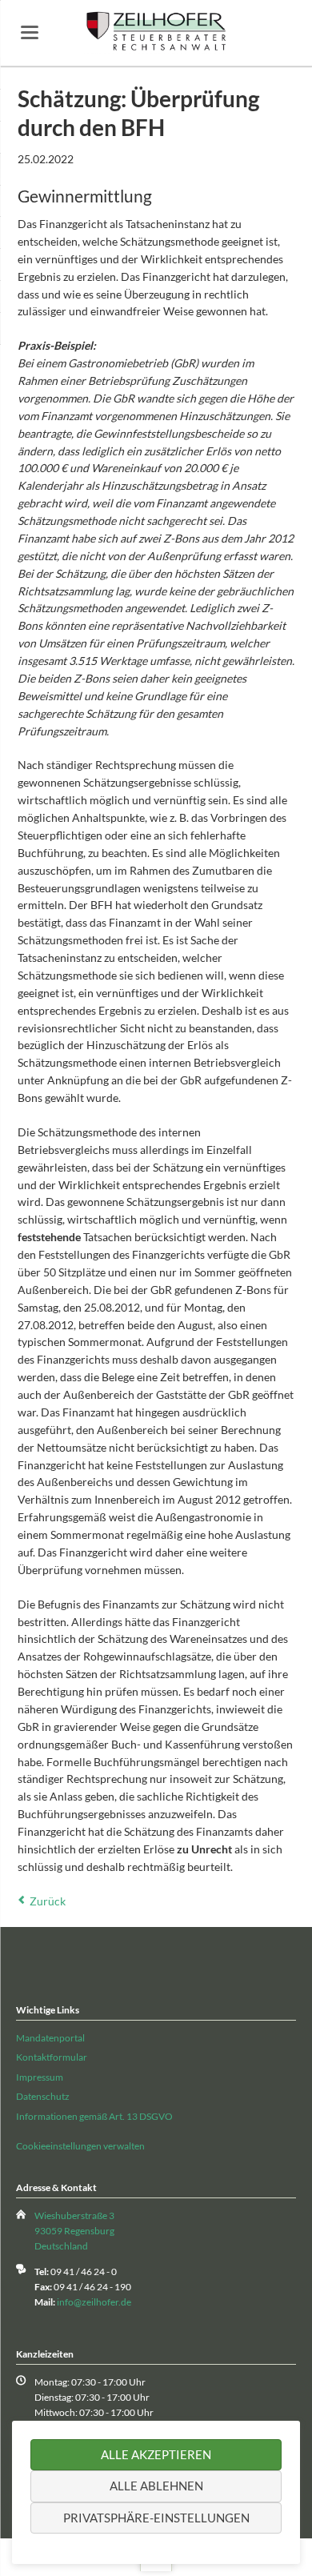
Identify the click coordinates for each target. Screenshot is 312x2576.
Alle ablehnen (156, 2486)
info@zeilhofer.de (94, 2302)
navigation (30, 32)
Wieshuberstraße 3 (74, 2215)
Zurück (48, 1901)
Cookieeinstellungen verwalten (80, 2146)
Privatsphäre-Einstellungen (156, 2518)
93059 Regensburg (74, 2231)
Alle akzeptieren (156, 2454)
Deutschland (61, 2246)
